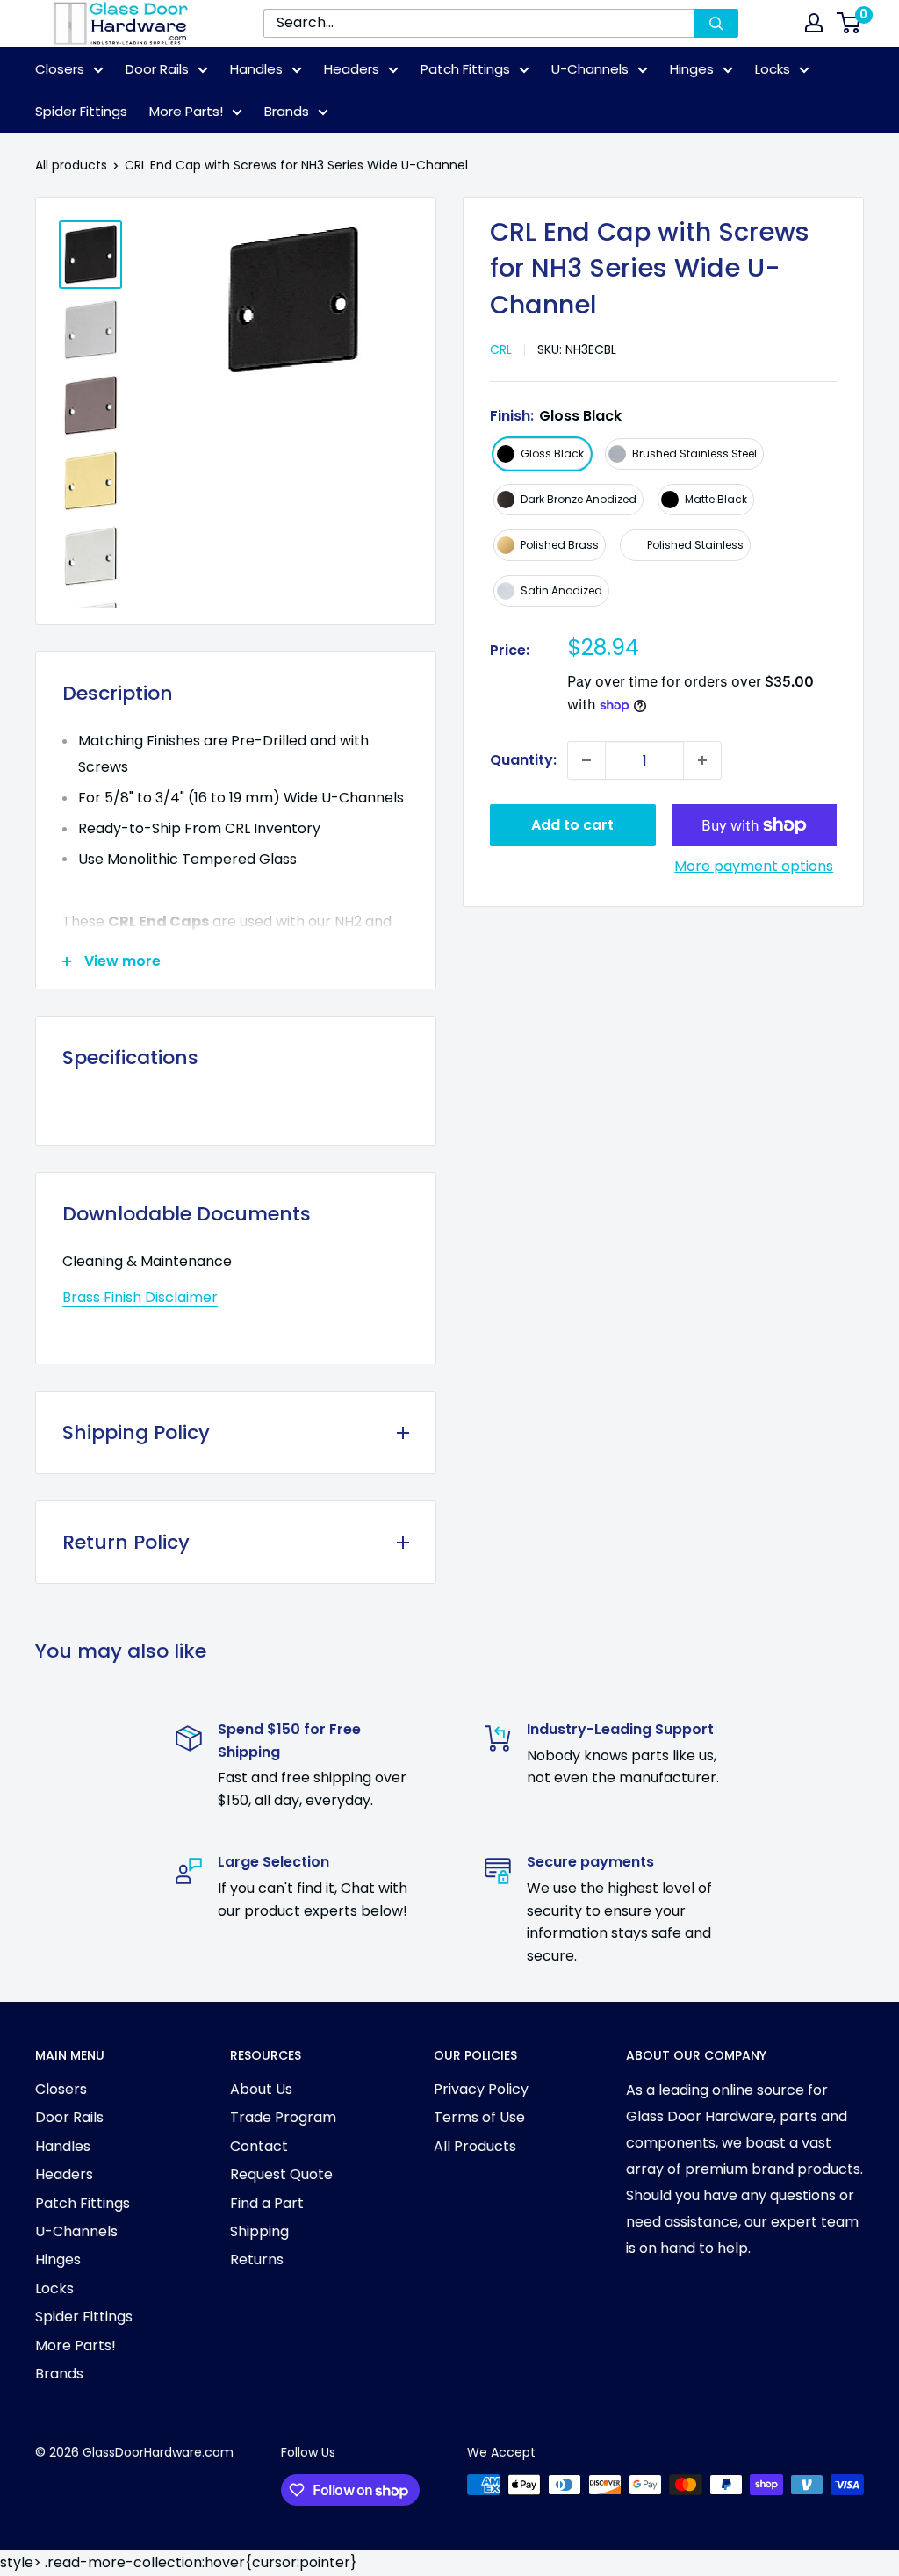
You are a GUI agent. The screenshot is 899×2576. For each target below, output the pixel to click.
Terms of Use (479, 2117)
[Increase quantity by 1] (702, 760)
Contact (259, 2146)
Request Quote (281, 2174)
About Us (261, 2089)
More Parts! (186, 111)
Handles (256, 69)
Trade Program (283, 2117)
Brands (287, 111)
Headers (352, 69)
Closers (60, 69)
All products (71, 165)
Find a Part (267, 2203)
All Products (475, 2146)
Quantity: (523, 760)
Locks (773, 69)
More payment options (754, 866)
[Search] (716, 23)
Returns (257, 2259)
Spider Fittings (81, 111)
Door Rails (157, 69)
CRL (501, 349)
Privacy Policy (481, 2089)
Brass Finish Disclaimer (140, 1297)
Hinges (692, 69)
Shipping (259, 2231)
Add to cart (572, 825)
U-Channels (590, 69)
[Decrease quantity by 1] (586, 760)
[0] (849, 23)
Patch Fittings (465, 69)
